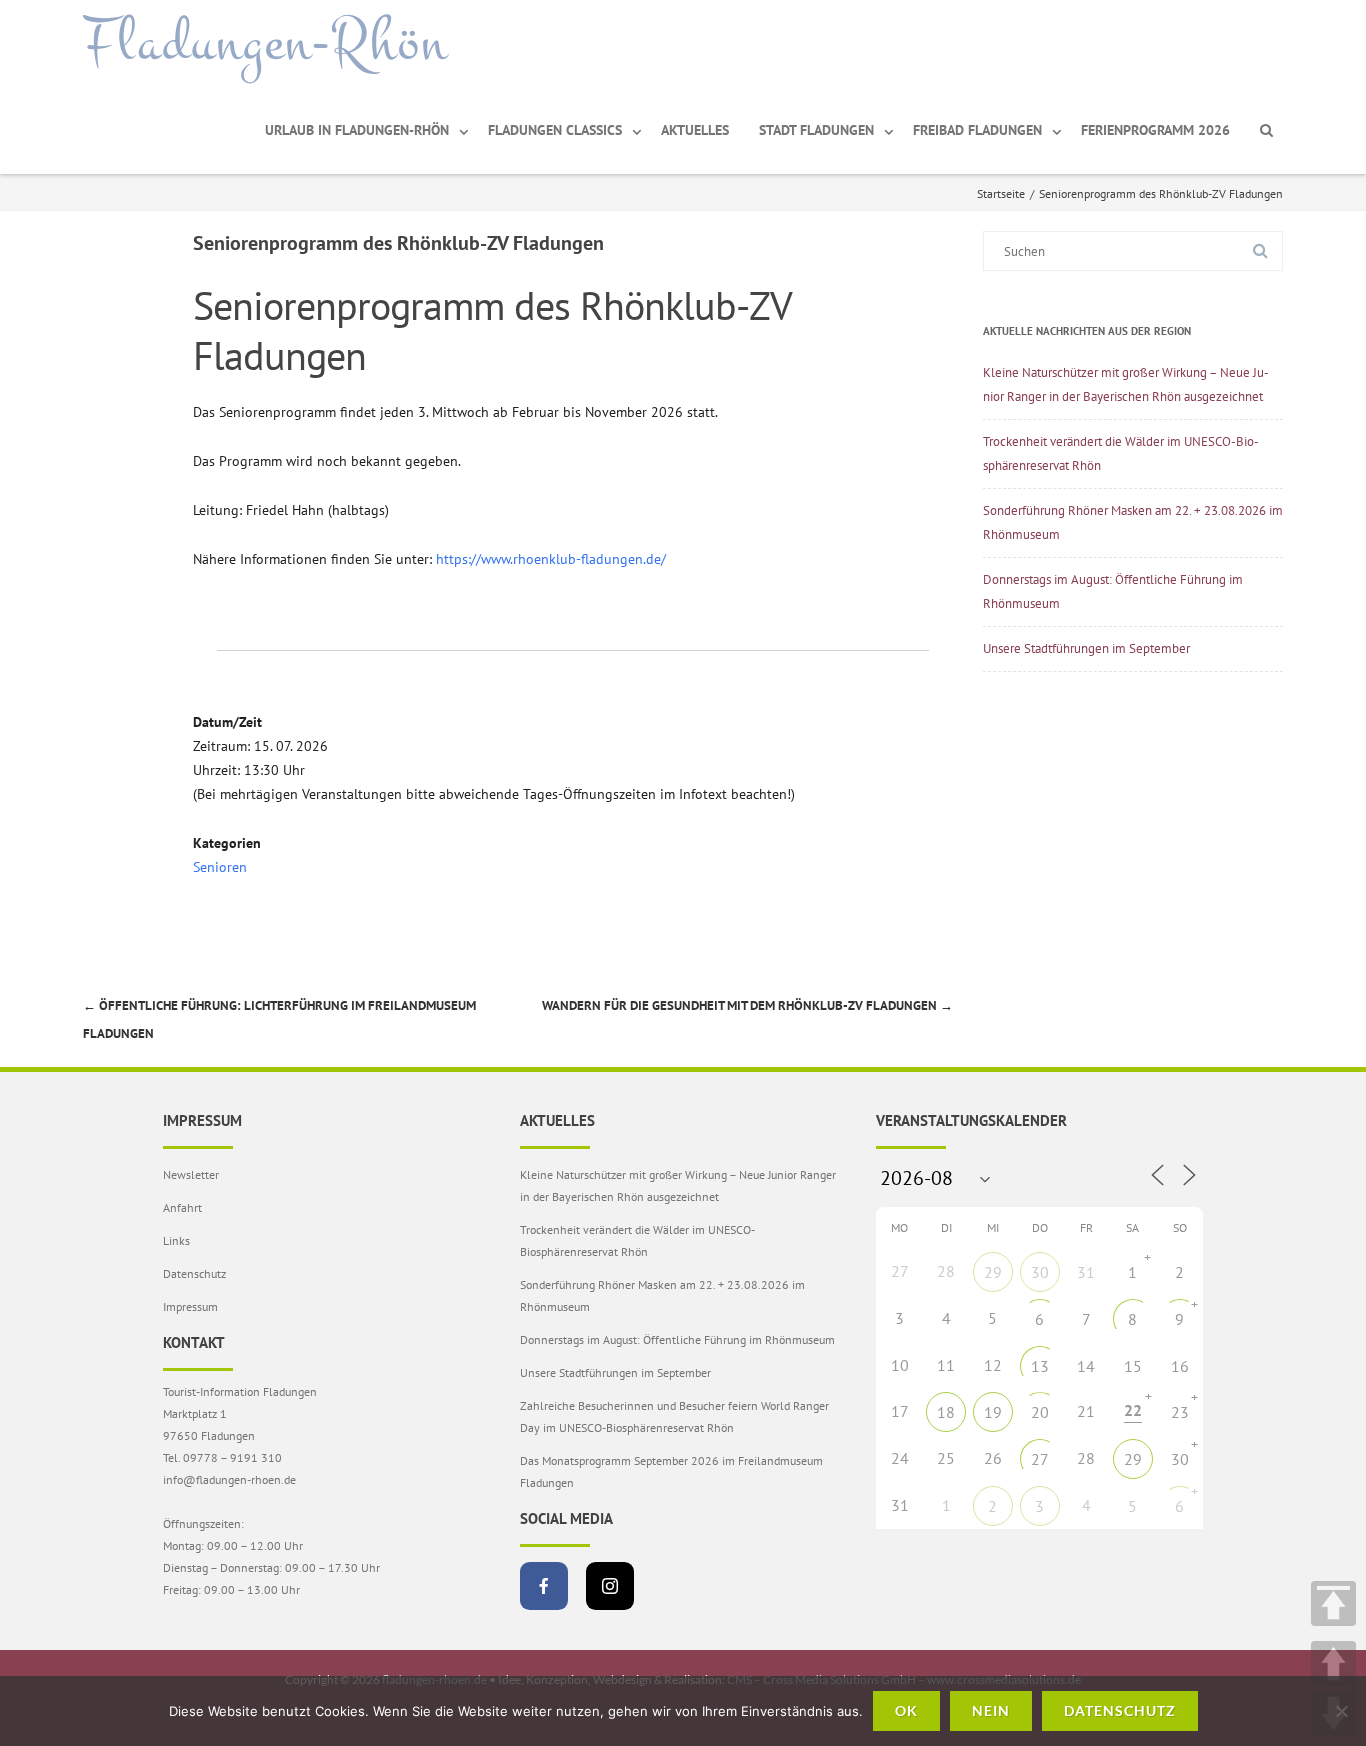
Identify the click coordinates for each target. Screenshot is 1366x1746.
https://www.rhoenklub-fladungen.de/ (551, 559)
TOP (1333, 1603)
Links (176, 1240)
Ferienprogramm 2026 (1155, 130)
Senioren (220, 867)
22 (1133, 1410)
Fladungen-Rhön (265, 43)
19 (993, 1412)
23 (1180, 1412)
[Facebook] (544, 1586)
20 (1040, 1412)
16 (1180, 1366)
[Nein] (1341, 1711)
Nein (991, 1710)
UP (1333, 1663)
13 (1040, 1366)
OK (906, 1710)
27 (1040, 1459)
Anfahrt (182, 1207)
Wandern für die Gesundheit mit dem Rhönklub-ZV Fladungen (747, 1005)
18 (946, 1412)
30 (1040, 1272)
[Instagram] (610, 1586)
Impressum (190, 1306)
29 (993, 1272)
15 (1133, 1366)
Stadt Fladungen (816, 130)
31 (1086, 1272)
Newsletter (191, 1174)
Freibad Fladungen (977, 130)
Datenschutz (194, 1273)
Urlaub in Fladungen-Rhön (357, 130)
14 (1086, 1366)
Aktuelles (695, 130)
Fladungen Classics (555, 130)
